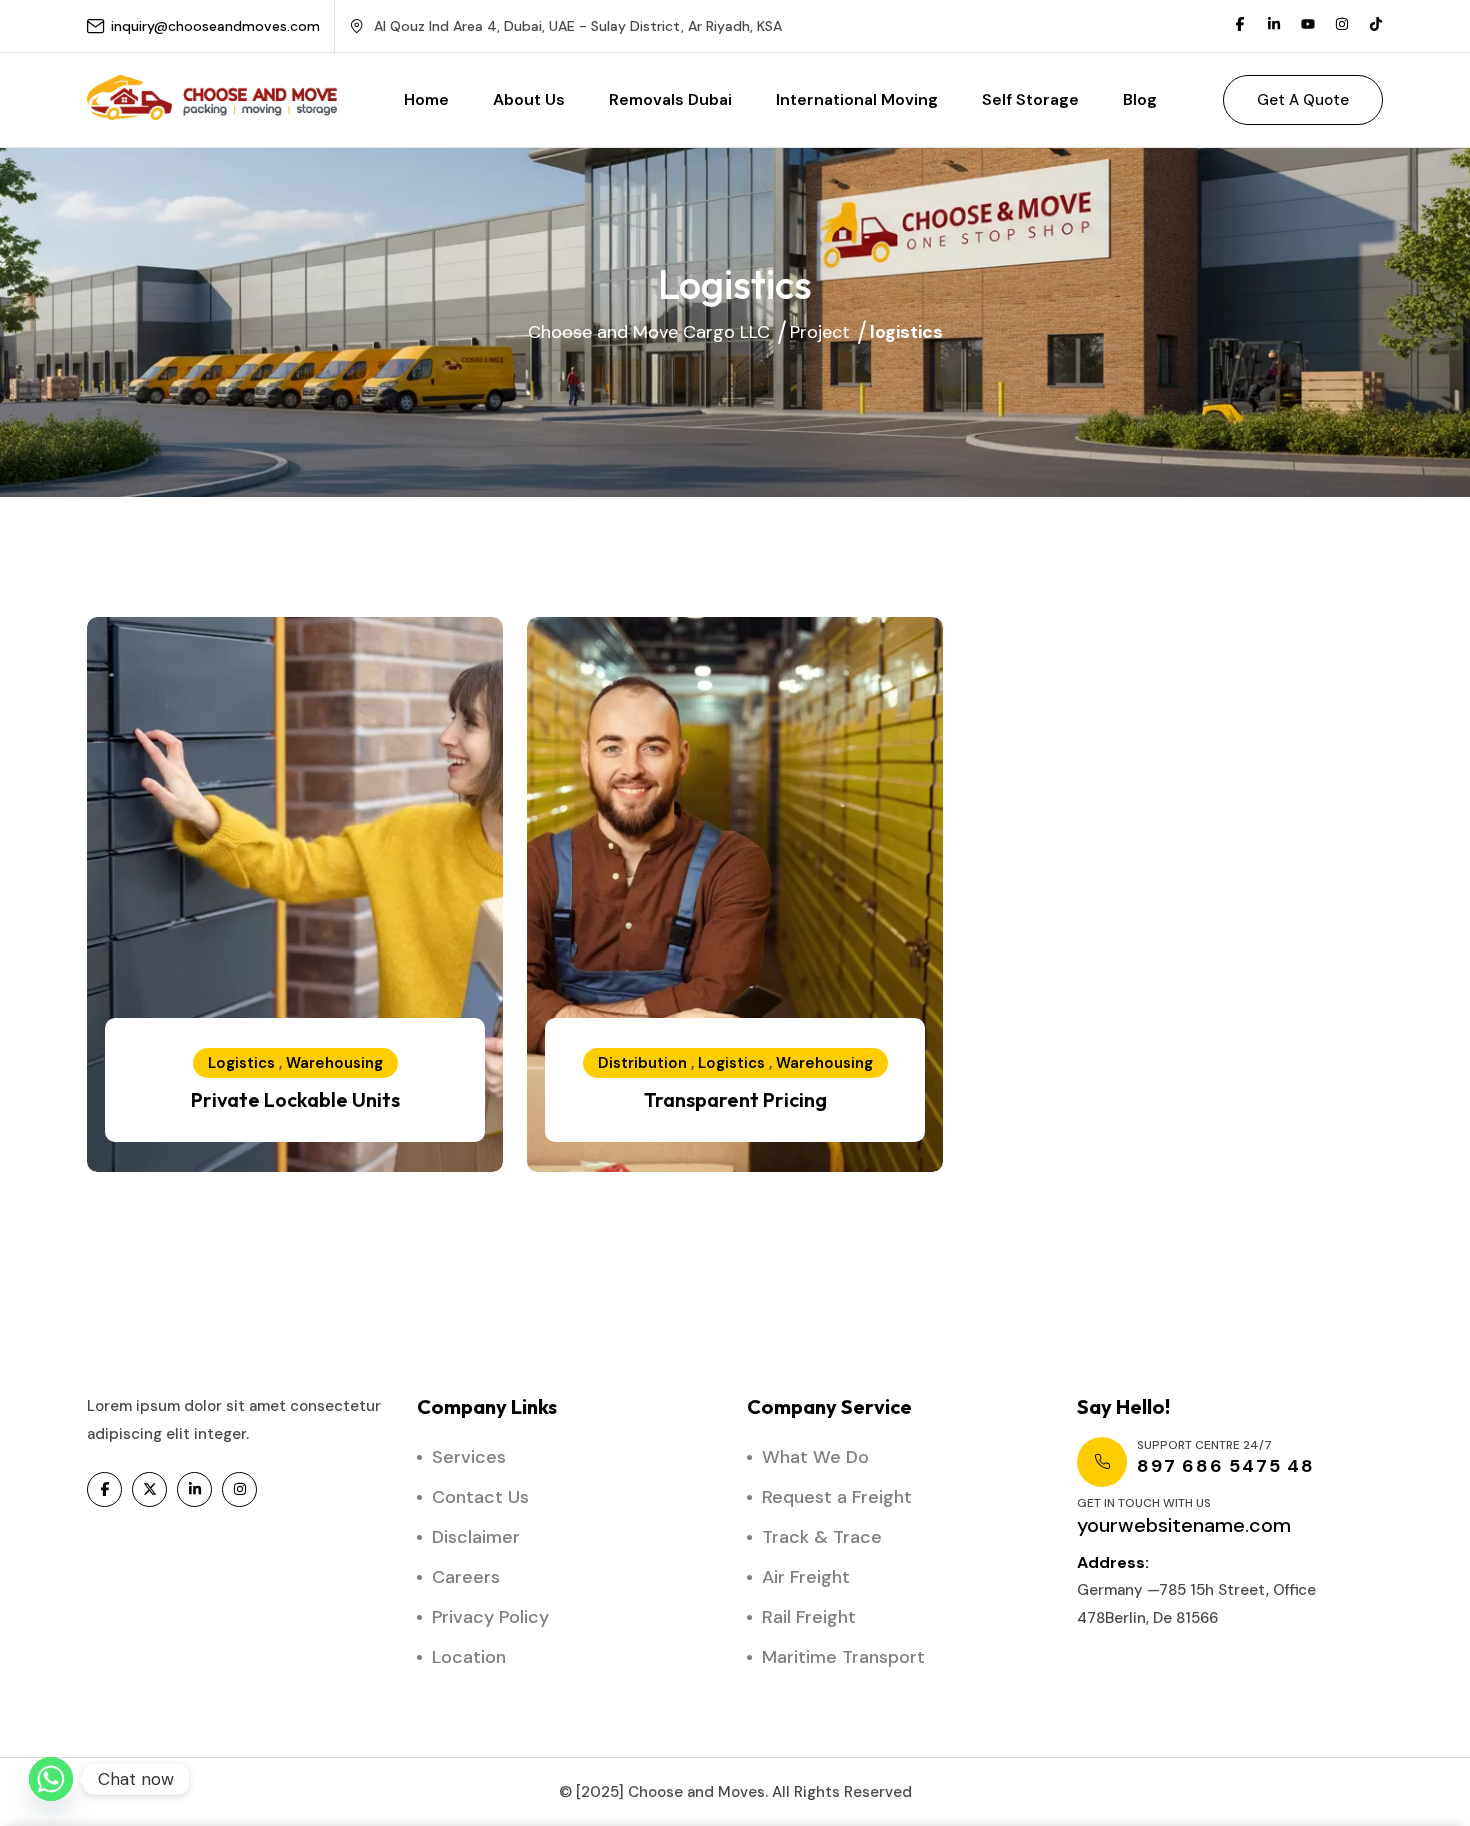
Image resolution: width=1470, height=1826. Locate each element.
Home (426, 99)
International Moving (857, 99)
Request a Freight (837, 1497)
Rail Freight (809, 1617)
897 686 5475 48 (1226, 1466)
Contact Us (480, 1497)
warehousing (334, 1063)
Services (469, 1457)
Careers (466, 1577)
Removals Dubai (670, 99)
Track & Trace (822, 1537)
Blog (1140, 99)
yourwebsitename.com (1184, 1525)
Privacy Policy (490, 1617)
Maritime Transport (843, 1657)
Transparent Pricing (735, 1099)
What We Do (815, 1457)
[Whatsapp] (51, 1779)
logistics (241, 1063)
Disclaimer (476, 1537)
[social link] (1240, 26)
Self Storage (1030, 99)
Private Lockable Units (295, 1099)
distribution (642, 1063)
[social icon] (104, 1489)
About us (529, 99)
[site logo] (212, 110)
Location (469, 1657)
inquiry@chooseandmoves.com (215, 26)
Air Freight (806, 1577)
